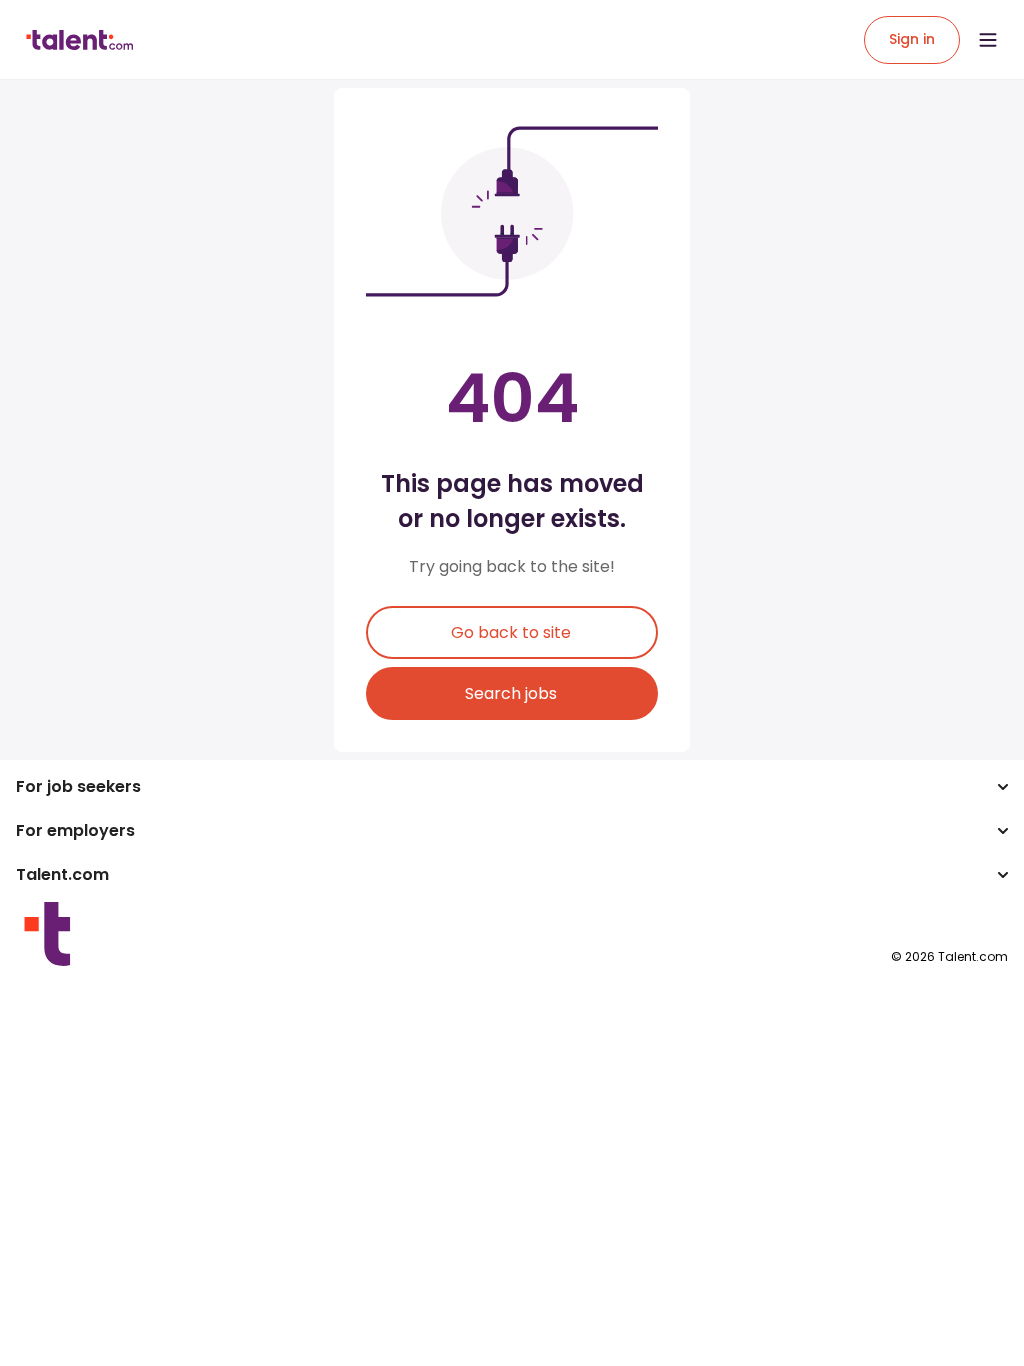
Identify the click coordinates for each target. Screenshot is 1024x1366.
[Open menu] (988, 40)
